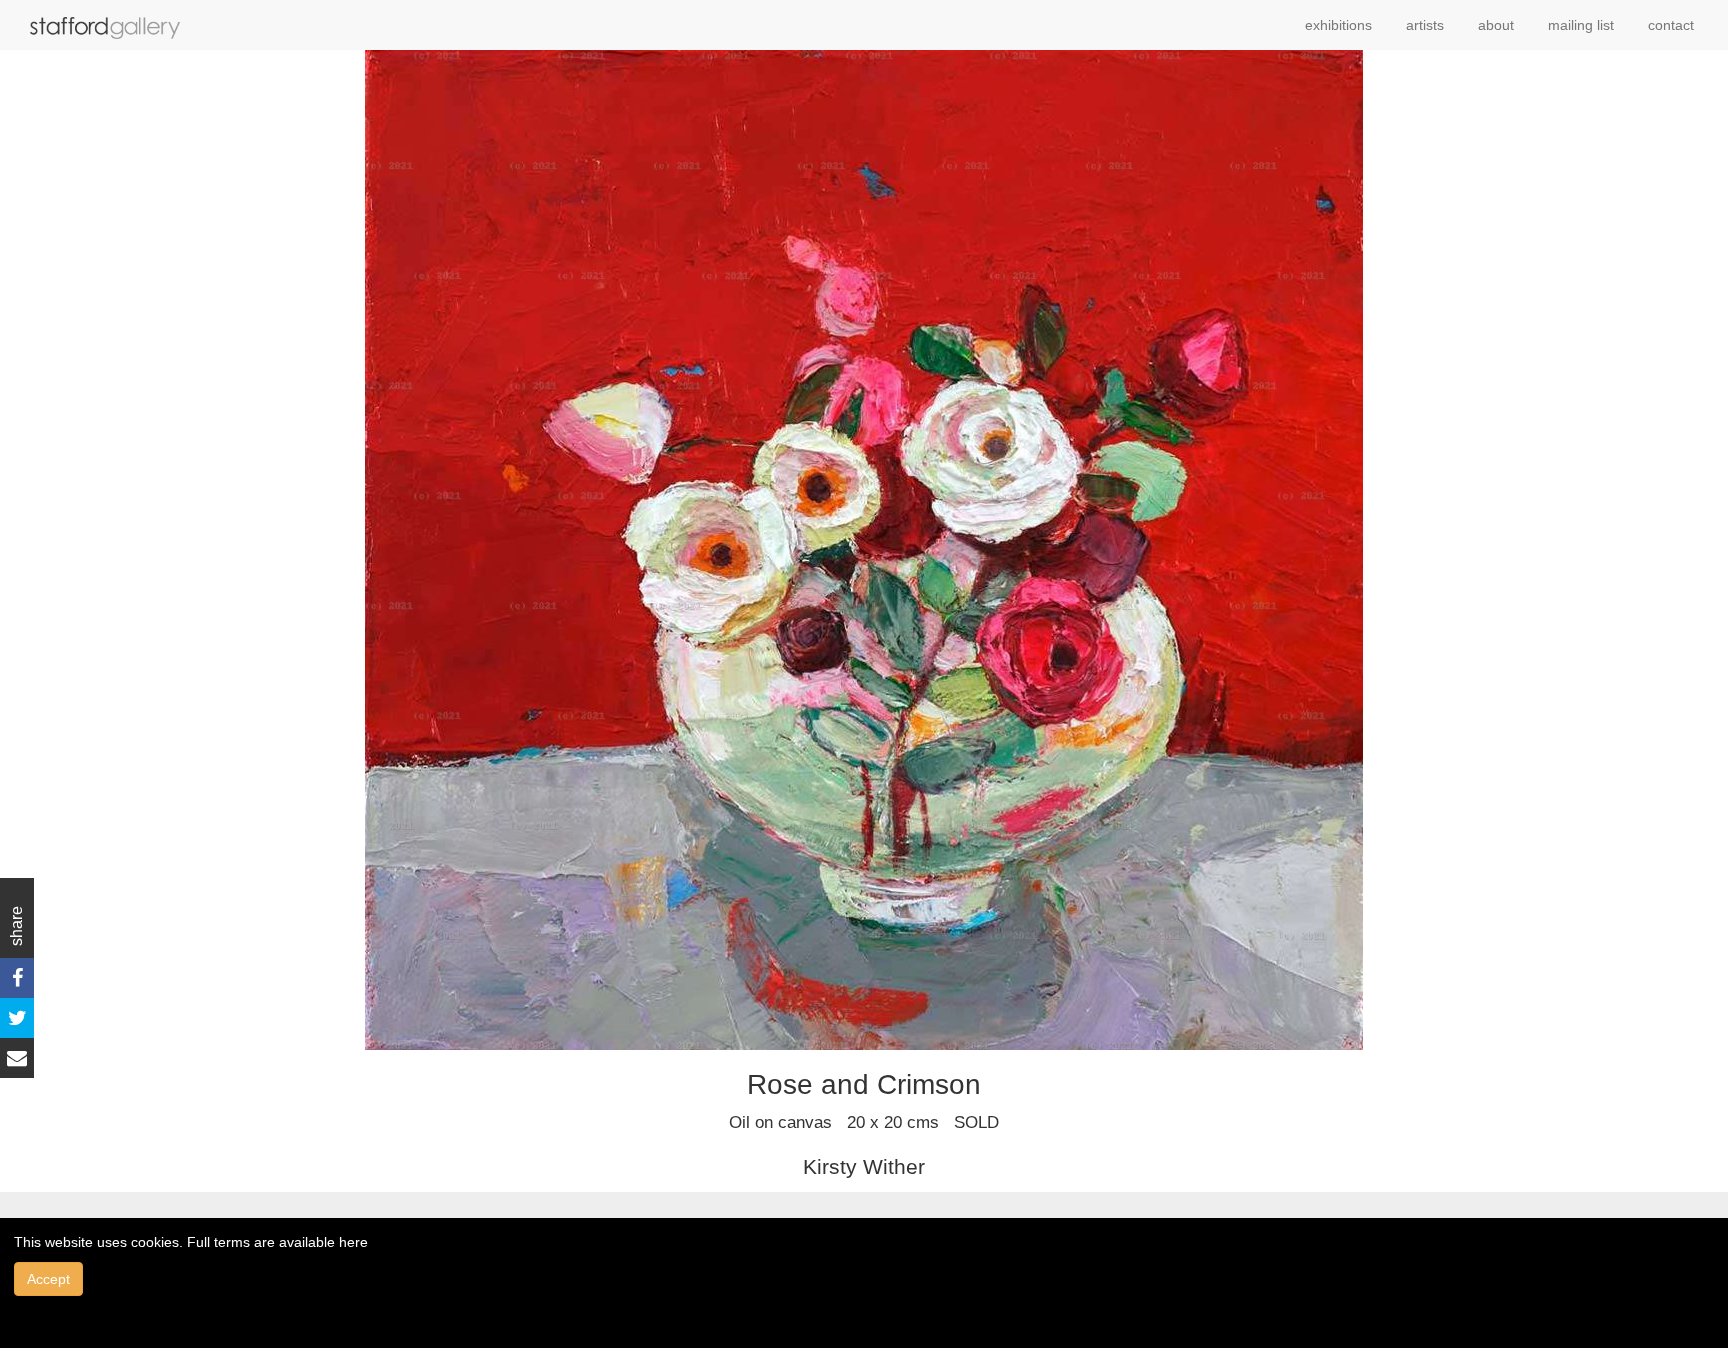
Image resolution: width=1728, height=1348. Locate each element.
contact (1671, 25)
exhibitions (1338, 25)
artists (1425, 25)
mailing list (1581, 25)
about (1496, 25)
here (353, 1242)
